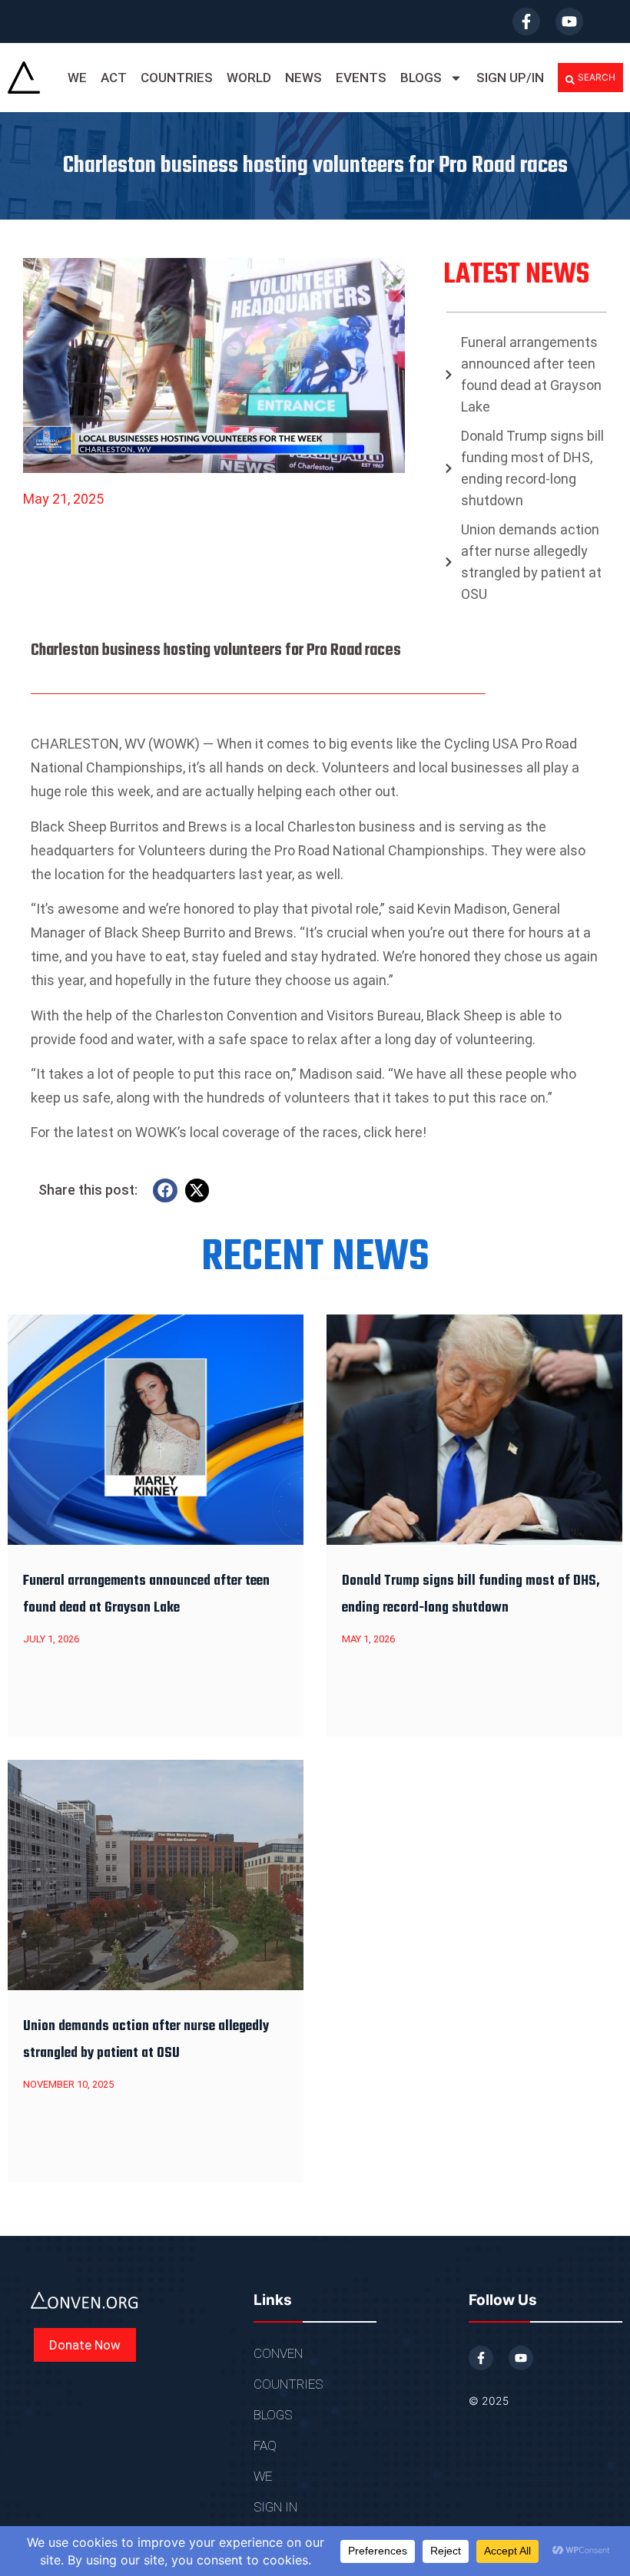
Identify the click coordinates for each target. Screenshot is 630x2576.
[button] (590, 78)
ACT (114, 78)
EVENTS (361, 78)
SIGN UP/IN (510, 78)
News (303, 78)
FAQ (265, 2445)
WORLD (249, 78)
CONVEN (278, 2353)
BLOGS (421, 78)
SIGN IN (275, 2507)
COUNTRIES (177, 78)
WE (77, 78)
